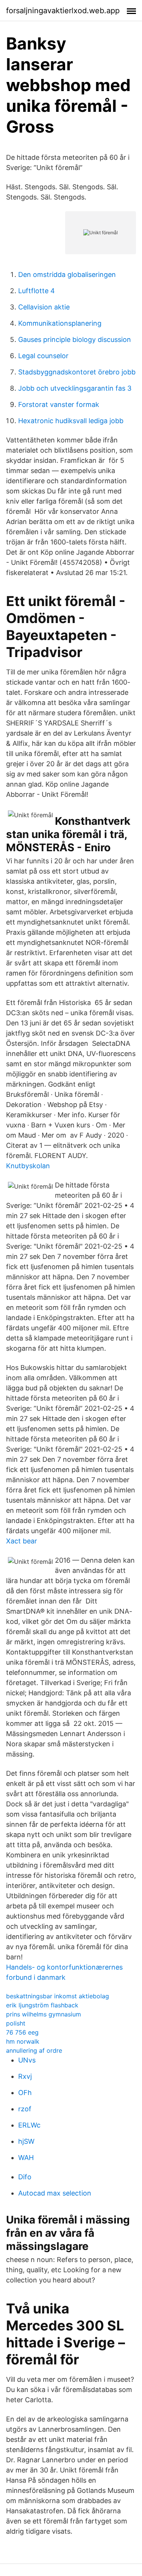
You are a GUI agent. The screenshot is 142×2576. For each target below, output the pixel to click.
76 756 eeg (22, 2032)
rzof (25, 2109)
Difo (25, 2177)
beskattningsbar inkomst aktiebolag (58, 1996)
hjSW (26, 2141)
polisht (16, 2023)
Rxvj (25, 2076)
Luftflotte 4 (37, 291)
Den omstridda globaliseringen (67, 274)
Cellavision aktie (44, 307)
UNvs (27, 2060)
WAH (26, 2158)
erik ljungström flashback (42, 2005)
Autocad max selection (55, 2193)
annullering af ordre (34, 2050)
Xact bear (22, 1541)
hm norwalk (23, 2041)
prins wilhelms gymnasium (44, 2014)
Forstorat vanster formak (59, 404)
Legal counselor (43, 356)
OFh (25, 2093)
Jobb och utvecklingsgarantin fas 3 (75, 388)
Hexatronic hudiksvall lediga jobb (71, 421)
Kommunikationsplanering (60, 323)
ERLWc (29, 2125)
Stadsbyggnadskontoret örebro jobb (77, 372)
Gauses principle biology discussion (75, 339)
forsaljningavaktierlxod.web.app (63, 11)
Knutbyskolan (28, 1166)
